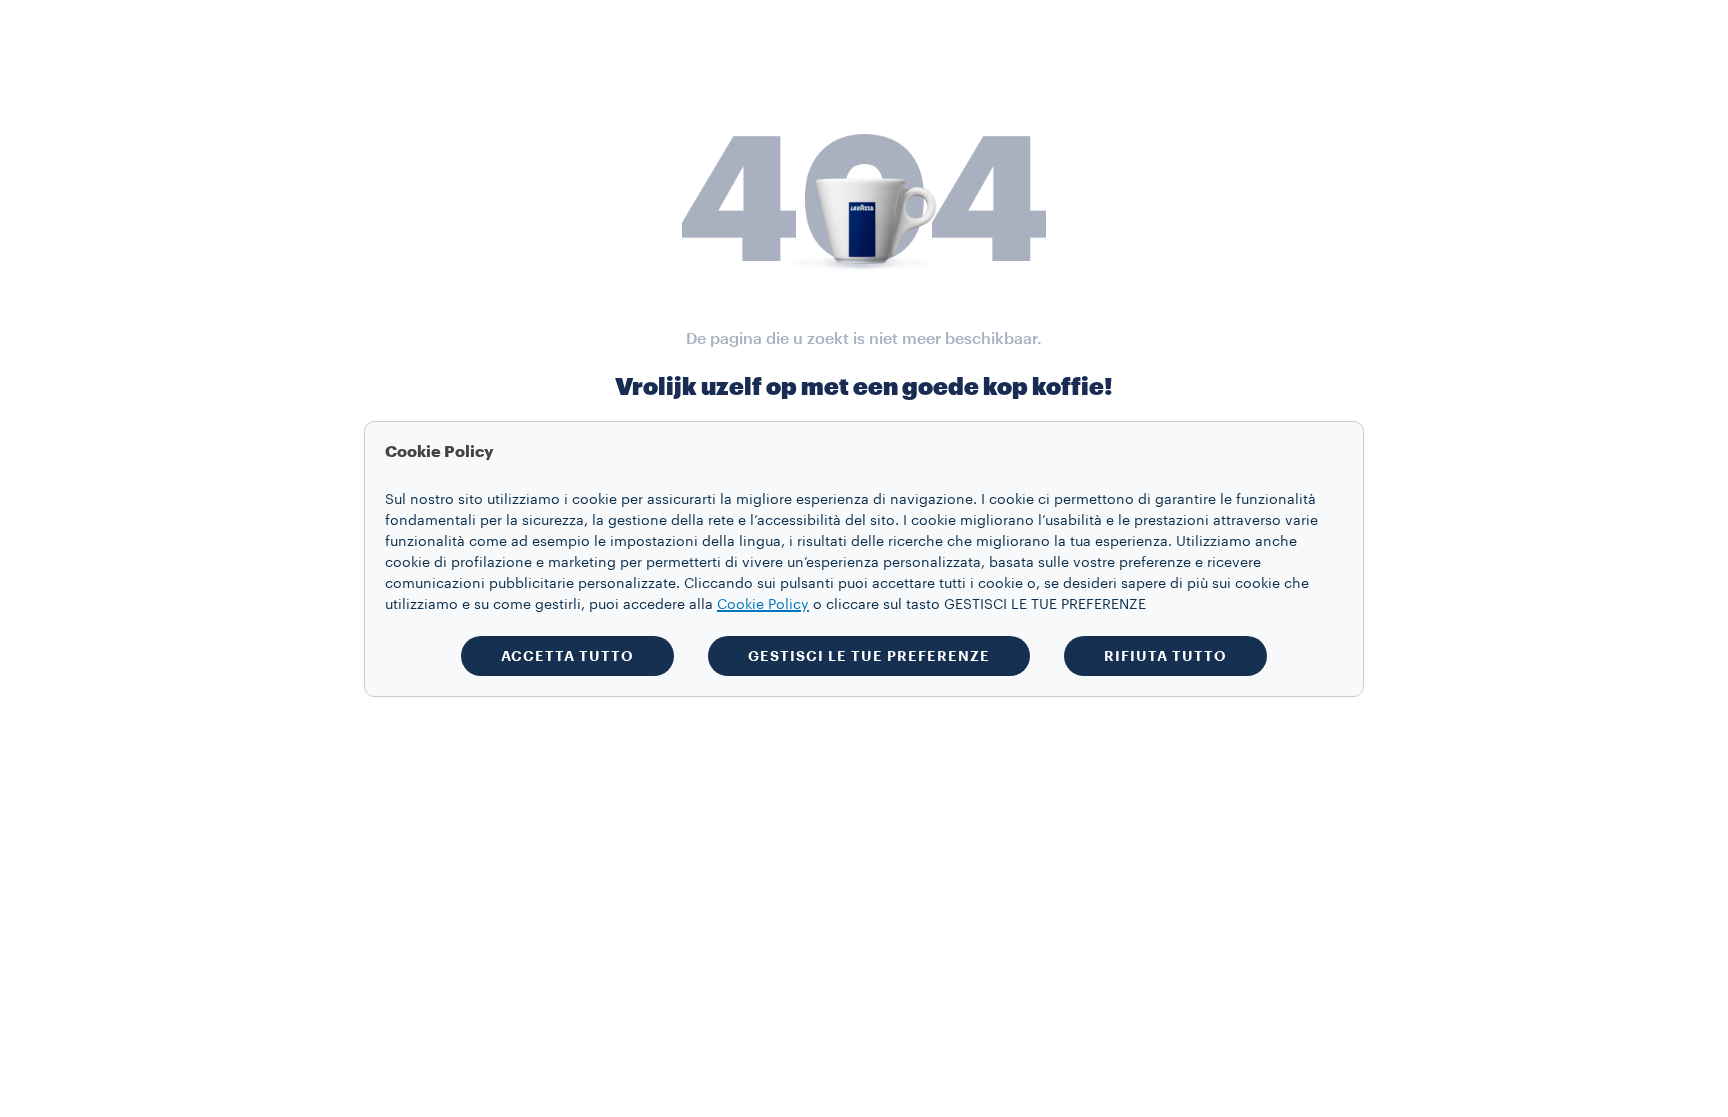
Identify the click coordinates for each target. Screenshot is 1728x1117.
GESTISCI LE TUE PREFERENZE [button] (869, 656)
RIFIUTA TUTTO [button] (1165, 656)
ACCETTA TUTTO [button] (567, 656)
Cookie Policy (763, 605)
